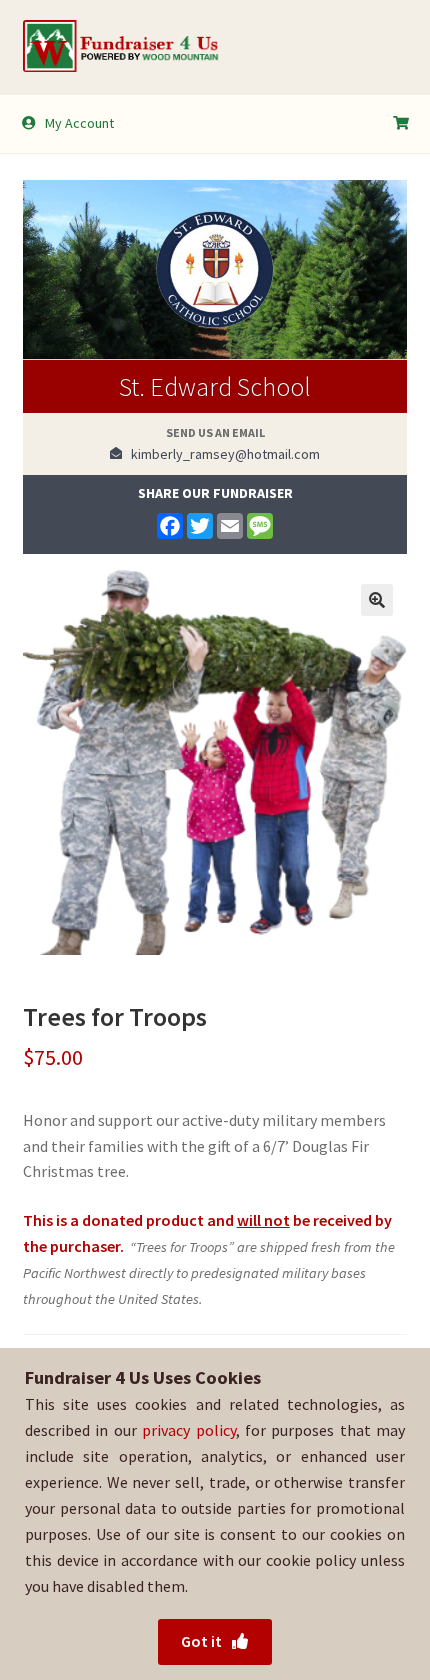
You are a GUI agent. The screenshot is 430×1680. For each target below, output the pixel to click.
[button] (377, 600)
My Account (79, 123)
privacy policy (188, 1430)
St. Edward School (215, 386)
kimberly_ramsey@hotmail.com (221, 454)
